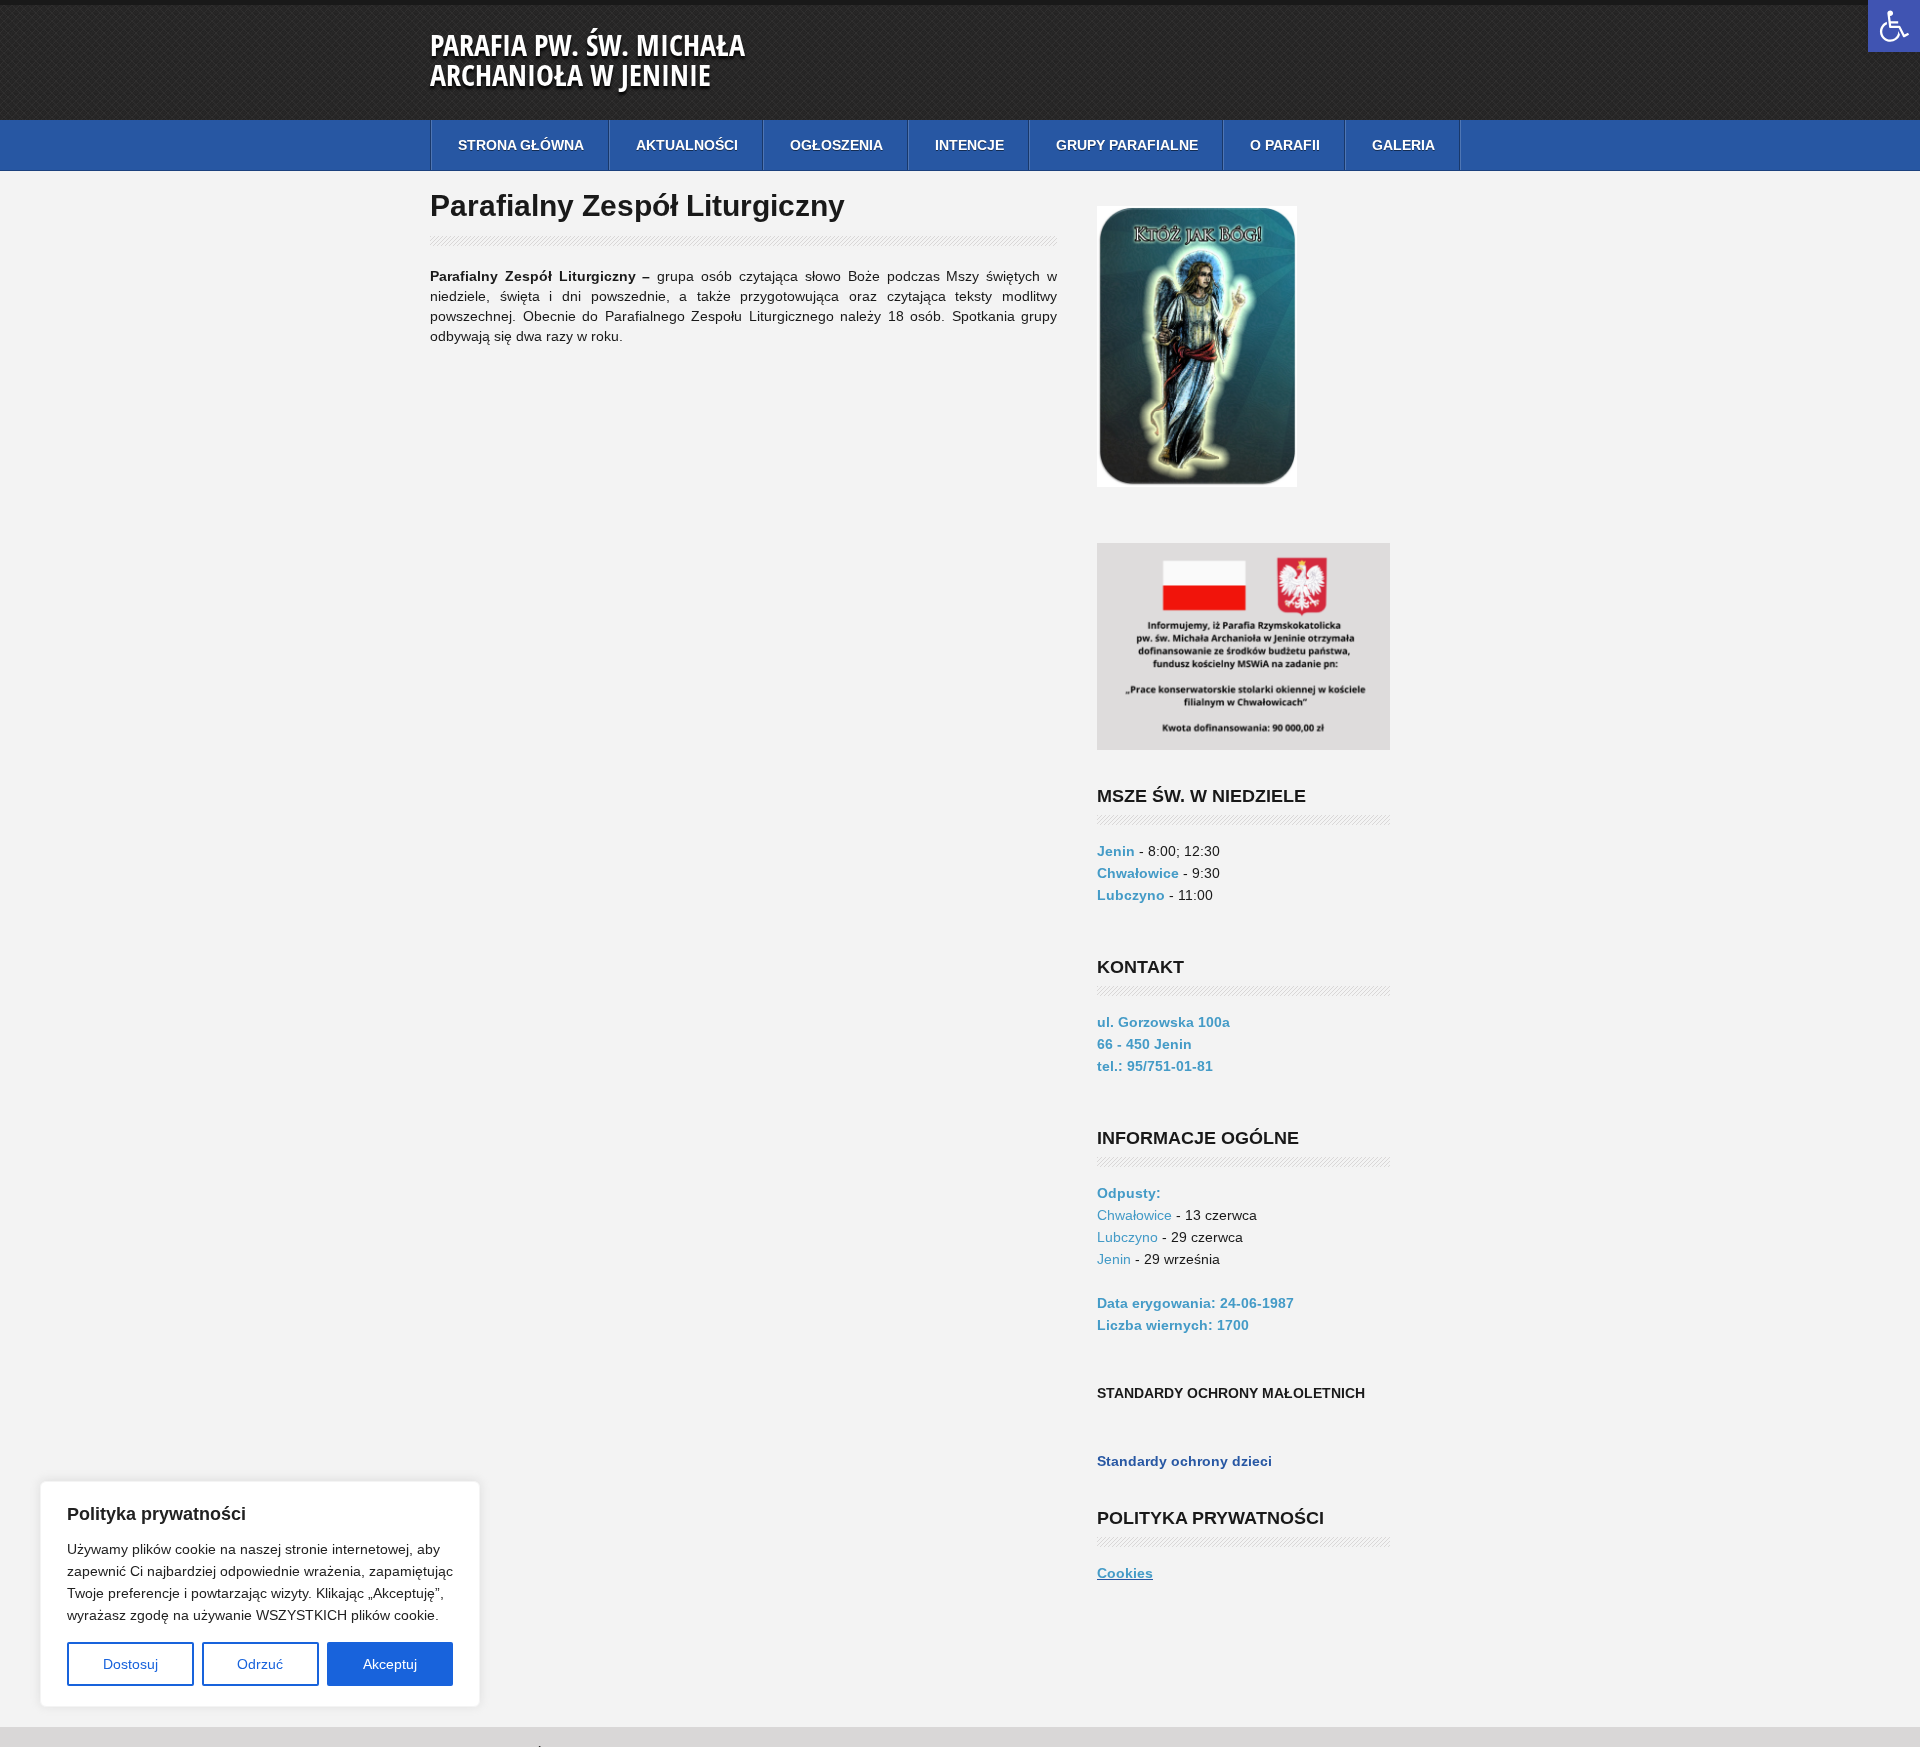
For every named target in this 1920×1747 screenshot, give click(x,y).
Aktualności (687, 145)
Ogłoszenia (836, 145)
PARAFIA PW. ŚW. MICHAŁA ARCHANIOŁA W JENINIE (587, 59)
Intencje (969, 145)
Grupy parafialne (1127, 145)
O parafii (1285, 145)
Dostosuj (130, 1664)
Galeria (1403, 145)
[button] (1894, 26)
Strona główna (521, 145)
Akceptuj (390, 1664)
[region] (260, 1594)
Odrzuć (260, 1664)
